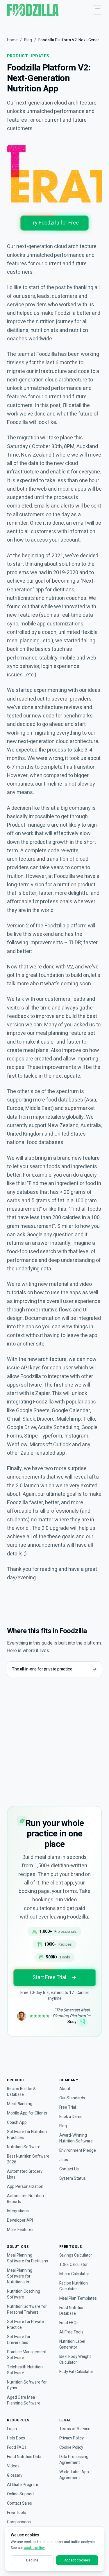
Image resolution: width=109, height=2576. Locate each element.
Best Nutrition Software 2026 (28, 2159)
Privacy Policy (72, 2438)
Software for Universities (19, 2340)
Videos (13, 2466)
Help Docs (16, 2438)
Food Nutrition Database (72, 2311)
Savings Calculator (76, 2255)
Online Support (20, 2494)
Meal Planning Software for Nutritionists (19, 2276)
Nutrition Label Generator (72, 2345)
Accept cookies (77, 2560)
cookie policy (34, 2548)
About (65, 2089)
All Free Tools (71, 2332)
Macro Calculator (74, 2274)
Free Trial (68, 2108)
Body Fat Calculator (76, 2372)
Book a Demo (71, 2117)
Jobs (64, 2160)
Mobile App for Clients (27, 2113)
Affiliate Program (23, 2485)
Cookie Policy (71, 2448)
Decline (32, 2560)
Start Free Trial (49, 1977)
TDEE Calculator (74, 2265)
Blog (28, 40)
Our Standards (72, 2098)
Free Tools (16, 2513)
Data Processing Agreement (74, 2460)
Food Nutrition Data (24, 2457)
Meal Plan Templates (78, 2299)
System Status (73, 2179)
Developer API (20, 2220)
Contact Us (69, 2169)
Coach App (17, 2123)
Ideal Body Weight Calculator (75, 2360)
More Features (20, 2230)
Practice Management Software (27, 2355)
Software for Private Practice (25, 2325)
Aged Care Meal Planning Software (24, 2400)
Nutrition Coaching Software (24, 2294)
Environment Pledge (78, 2151)
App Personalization (25, 2187)
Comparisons (19, 2522)
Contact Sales (19, 2503)
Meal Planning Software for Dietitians (27, 2258)
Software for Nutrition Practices (27, 2135)
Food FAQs (69, 2323)
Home (12, 40)
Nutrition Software (24, 2147)
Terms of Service (75, 2429)
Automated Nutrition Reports (25, 2199)
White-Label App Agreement (74, 2475)
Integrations (18, 2211)
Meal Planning (19, 2104)
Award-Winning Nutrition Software (76, 2138)
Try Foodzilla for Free (54, 223)
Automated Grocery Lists (25, 2174)
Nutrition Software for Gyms (27, 2385)
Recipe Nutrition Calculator (74, 2286)
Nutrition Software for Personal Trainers (27, 2310)
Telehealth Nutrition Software (25, 2370)
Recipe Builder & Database (21, 2092)
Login (12, 2429)
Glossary (15, 2476)
